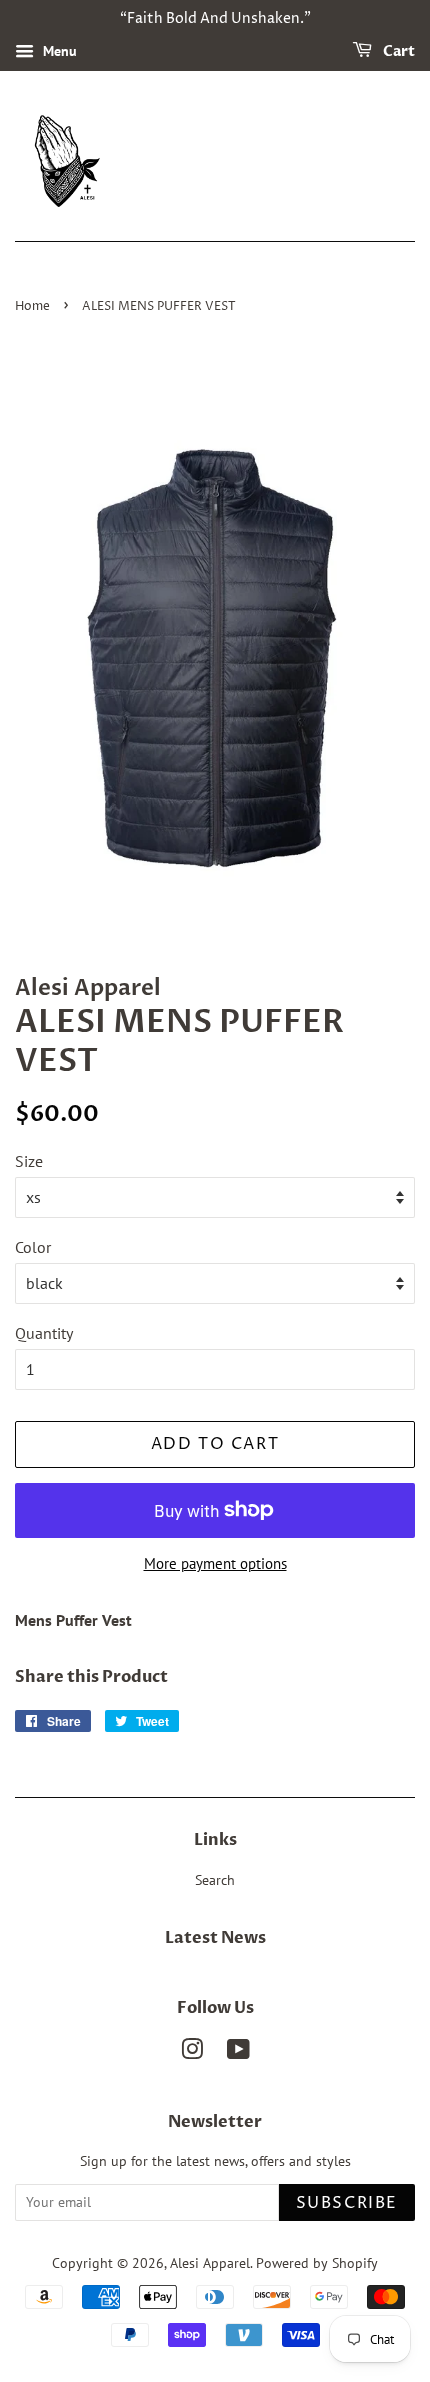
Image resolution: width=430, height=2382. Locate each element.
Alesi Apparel (210, 2263)
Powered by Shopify (317, 2263)
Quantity (44, 1333)
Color (33, 1247)
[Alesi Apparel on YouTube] (238, 2053)
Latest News (215, 1938)
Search (215, 1880)
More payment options (215, 1563)
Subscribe (347, 2203)
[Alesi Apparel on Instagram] (192, 2053)
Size (29, 1161)
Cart (397, 51)
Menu (58, 51)
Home (32, 306)
